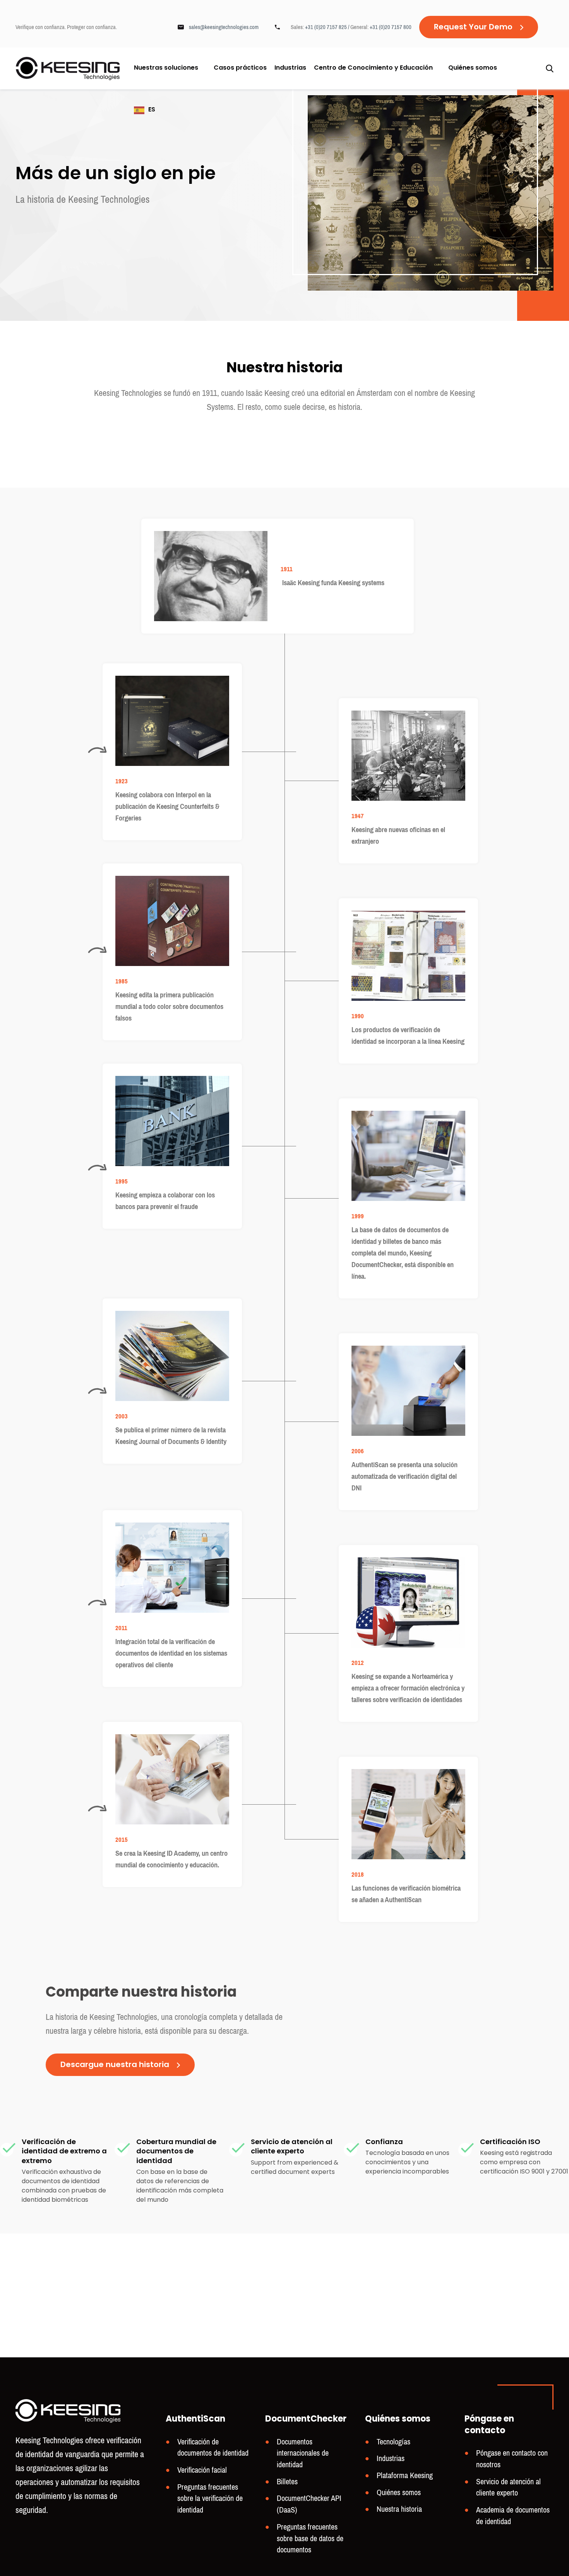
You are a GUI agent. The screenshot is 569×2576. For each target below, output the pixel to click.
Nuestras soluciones (166, 68)
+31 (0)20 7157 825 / (328, 27)
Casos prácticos (240, 69)
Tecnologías (393, 2442)
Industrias (290, 69)
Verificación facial (202, 2470)
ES (152, 110)
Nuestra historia (399, 2509)
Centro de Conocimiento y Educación (373, 68)
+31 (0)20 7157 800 (391, 27)
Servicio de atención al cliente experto (508, 2488)
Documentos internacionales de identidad (303, 2453)
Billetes (287, 2482)
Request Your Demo (473, 27)
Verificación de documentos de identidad (213, 2448)
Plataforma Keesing (405, 2476)
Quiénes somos (473, 68)
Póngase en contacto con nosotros (512, 2459)
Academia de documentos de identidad (513, 2516)
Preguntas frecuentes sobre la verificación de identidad (210, 2499)
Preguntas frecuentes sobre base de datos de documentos (310, 2538)
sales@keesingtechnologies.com (224, 27)
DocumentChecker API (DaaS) (309, 2504)
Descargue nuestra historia (115, 2065)
